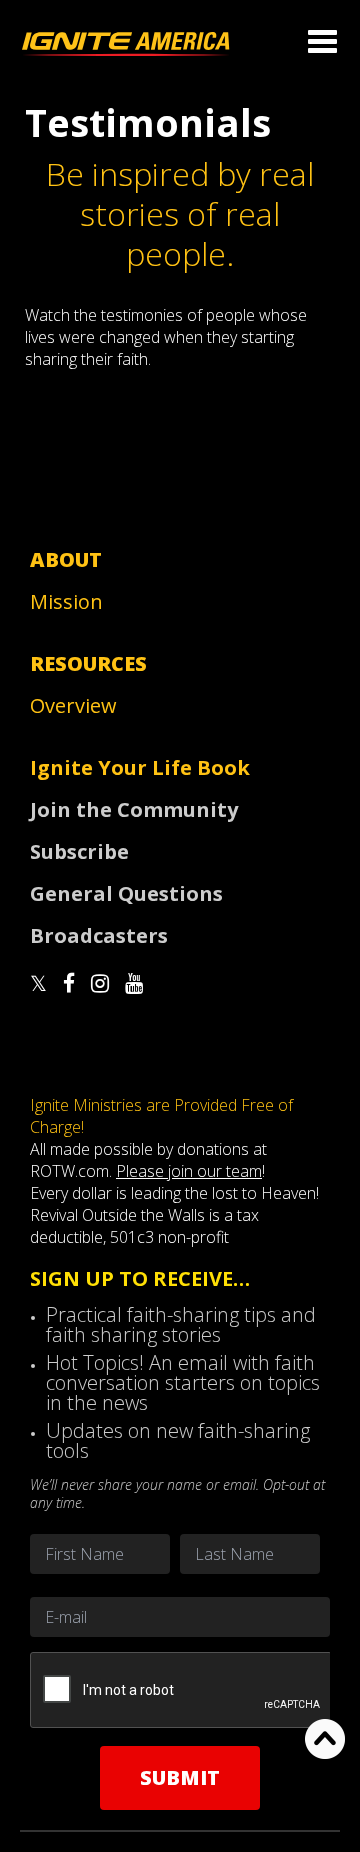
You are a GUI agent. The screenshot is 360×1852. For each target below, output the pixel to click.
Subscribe (79, 851)
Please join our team (189, 1171)
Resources (88, 663)
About (66, 559)
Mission (66, 601)
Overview (73, 705)
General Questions (126, 893)
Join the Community (134, 809)
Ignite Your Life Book (140, 767)
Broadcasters (99, 935)
